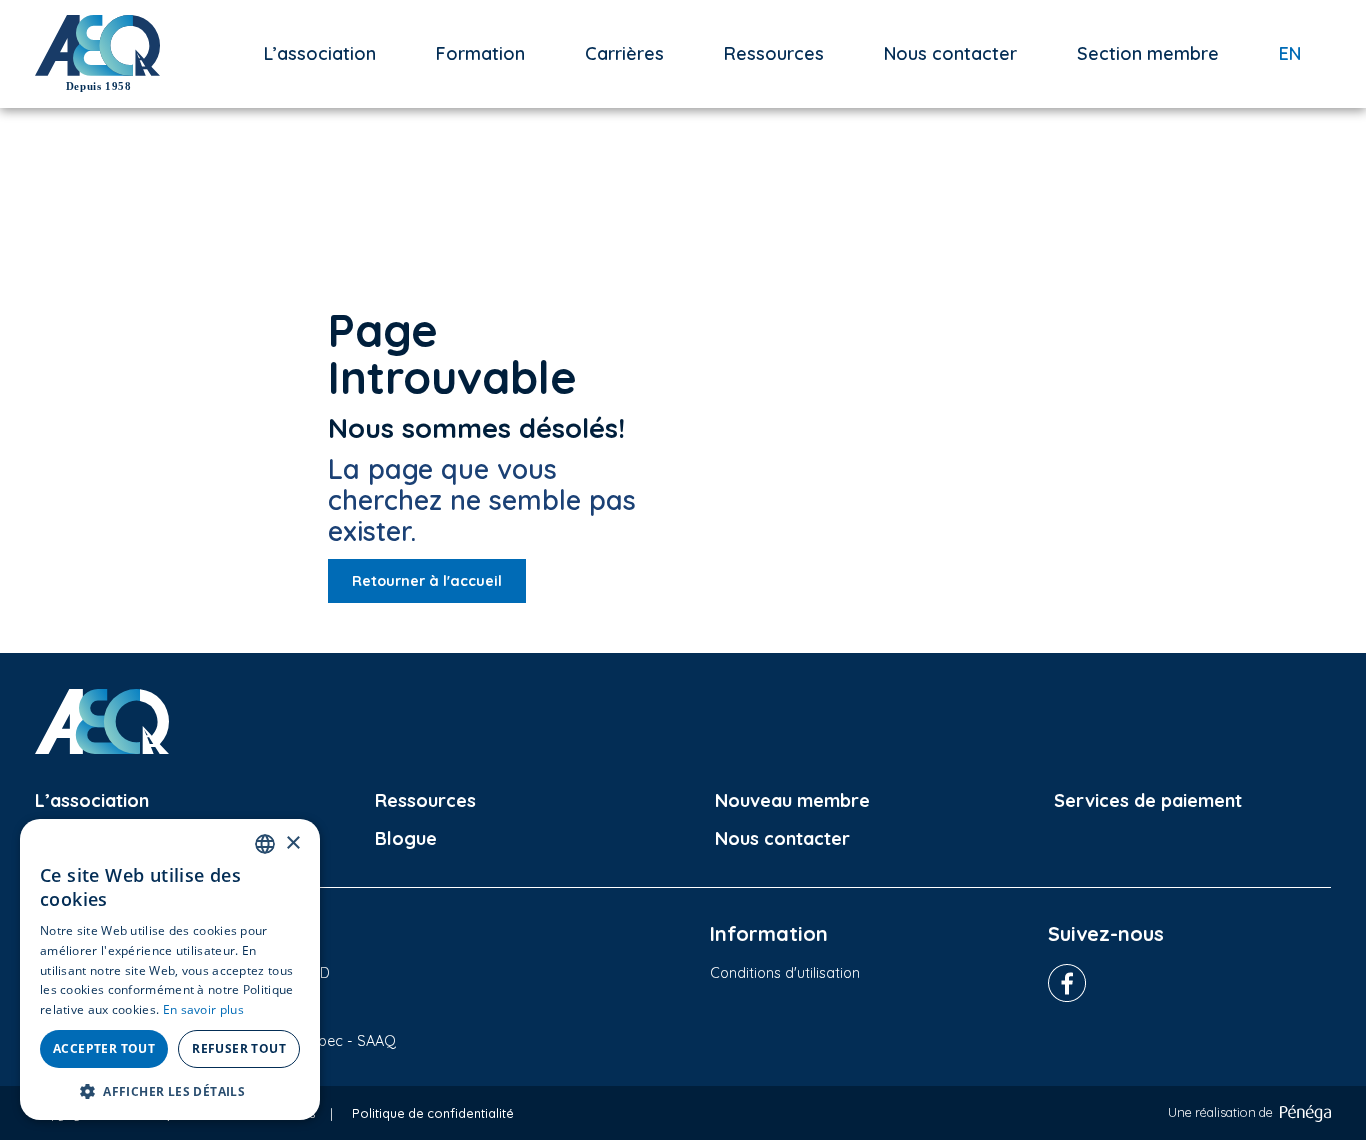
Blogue (406, 838)
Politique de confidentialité (433, 1113)
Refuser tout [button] (239, 1048)
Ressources (774, 53)
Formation (480, 53)
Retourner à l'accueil (427, 581)
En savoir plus (203, 1009)
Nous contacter (950, 53)
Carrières (624, 53)
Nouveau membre (792, 800)
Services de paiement (1148, 800)
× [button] (292, 843)
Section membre (1148, 53)
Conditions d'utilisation (785, 973)
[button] (170, 1090)
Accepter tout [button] (104, 1048)
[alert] (170, 969)
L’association (320, 53)
